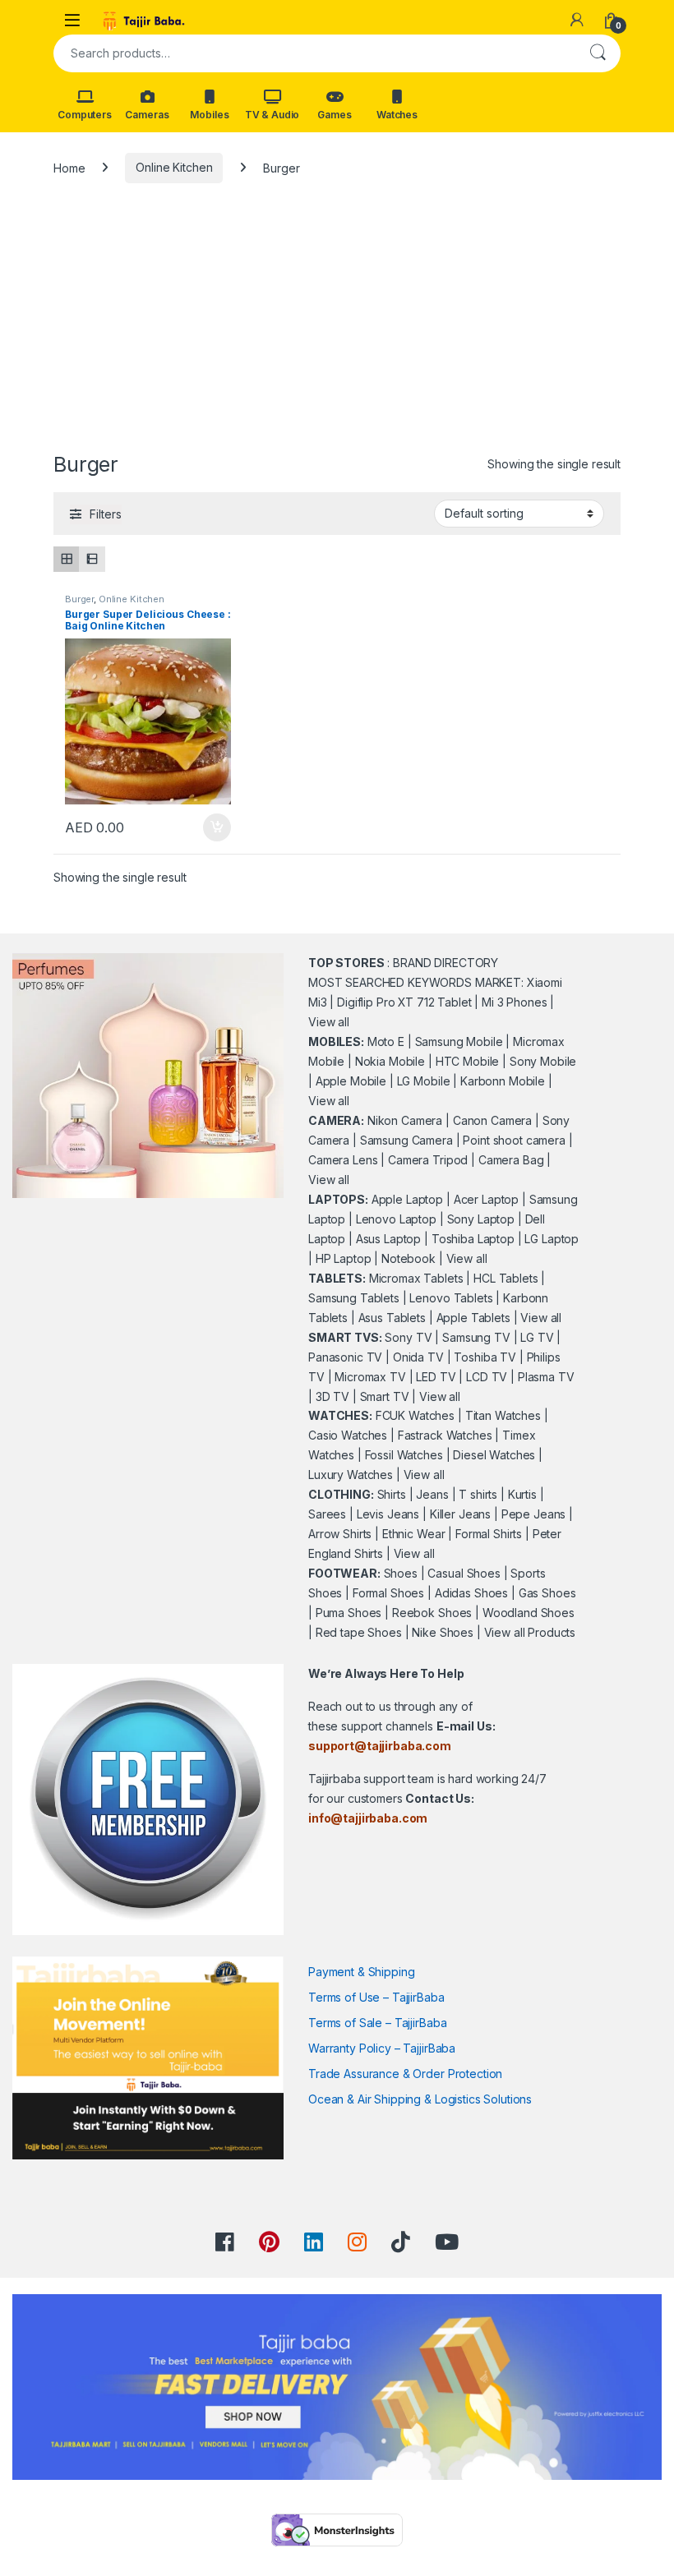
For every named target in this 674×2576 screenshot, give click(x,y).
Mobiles (209, 115)
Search (598, 53)
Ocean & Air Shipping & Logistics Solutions (420, 2099)
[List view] (92, 559)
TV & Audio (272, 115)
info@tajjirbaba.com (368, 1818)
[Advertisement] (337, 325)
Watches (397, 115)
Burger (79, 599)
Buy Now (217, 827)
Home (69, 167)
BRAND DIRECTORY (445, 963)
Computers (85, 115)
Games (334, 115)
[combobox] (314, 53)
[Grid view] (66, 559)
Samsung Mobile (459, 1041)
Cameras (147, 115)
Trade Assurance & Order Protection (405, 2074)
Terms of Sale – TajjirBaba (377, 2023)
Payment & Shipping (361, 1972)
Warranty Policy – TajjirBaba (382, 2048)
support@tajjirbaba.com (380, 1746)
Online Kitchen (174, 167)
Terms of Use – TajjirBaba (376, 1997)
